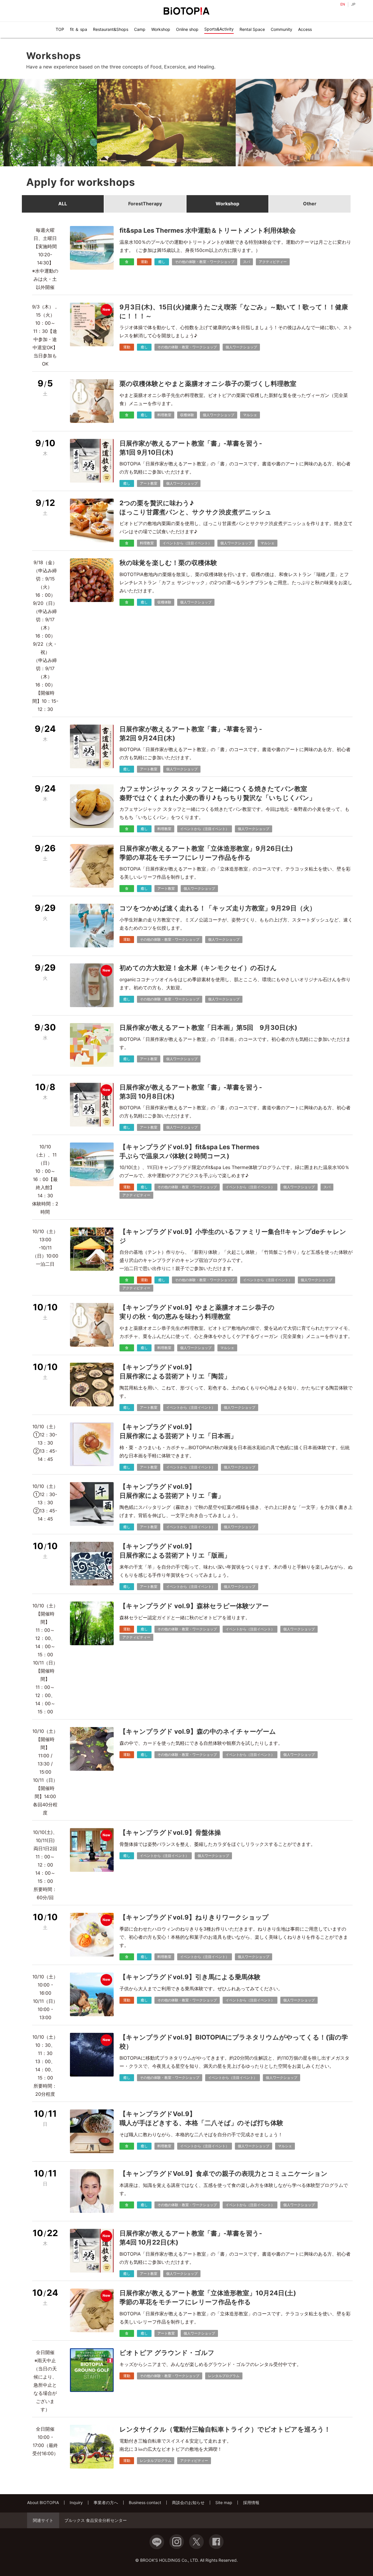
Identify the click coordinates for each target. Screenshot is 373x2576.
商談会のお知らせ (188, 2502)
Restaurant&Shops (111, 29)
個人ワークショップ (241, 347)
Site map (224, 2502)
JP (353, 4)
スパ (247, 262)
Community (281, 29)
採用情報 (251, 2502)
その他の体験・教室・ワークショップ (205, 262)
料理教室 (164, 415)
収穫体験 (187, 415)
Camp (140, 29)
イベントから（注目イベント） (187, 543)
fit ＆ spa (79, 29)
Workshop (161, 29)
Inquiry (76, 2502)
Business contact (145, 2502)
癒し (162, 262)
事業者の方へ (106, 2502)
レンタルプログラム (224, 2376)
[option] (154, 123)
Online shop (187, 29)
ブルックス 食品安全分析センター (96, 2520)
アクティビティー (273, 262)
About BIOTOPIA (43, 2502)
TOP (60, 29)
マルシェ (250, 415)
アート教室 (149, 483)
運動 (144, 262)
